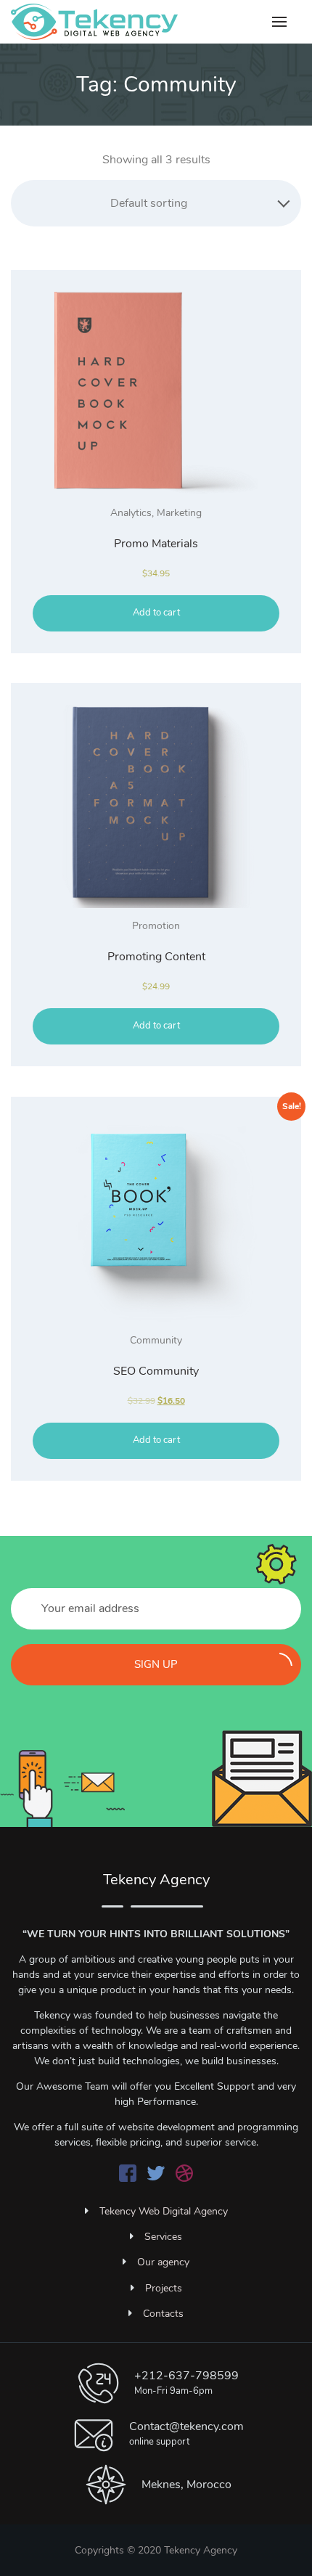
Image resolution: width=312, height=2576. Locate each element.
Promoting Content (156, 957)
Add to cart (156, 613)
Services (163, 2237)
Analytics (131, 513)
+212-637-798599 (186, 2376)
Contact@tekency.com (186, 2426)
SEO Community (156, 1371)
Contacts (163, 2314)
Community (156, 1340)
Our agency (163, 2262)
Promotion (156, 926)
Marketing (179, 513)
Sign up (156, 1664)
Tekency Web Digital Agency (164, 2211)
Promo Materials (156, 544)
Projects (164, 2288)
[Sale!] (156, 1220)
